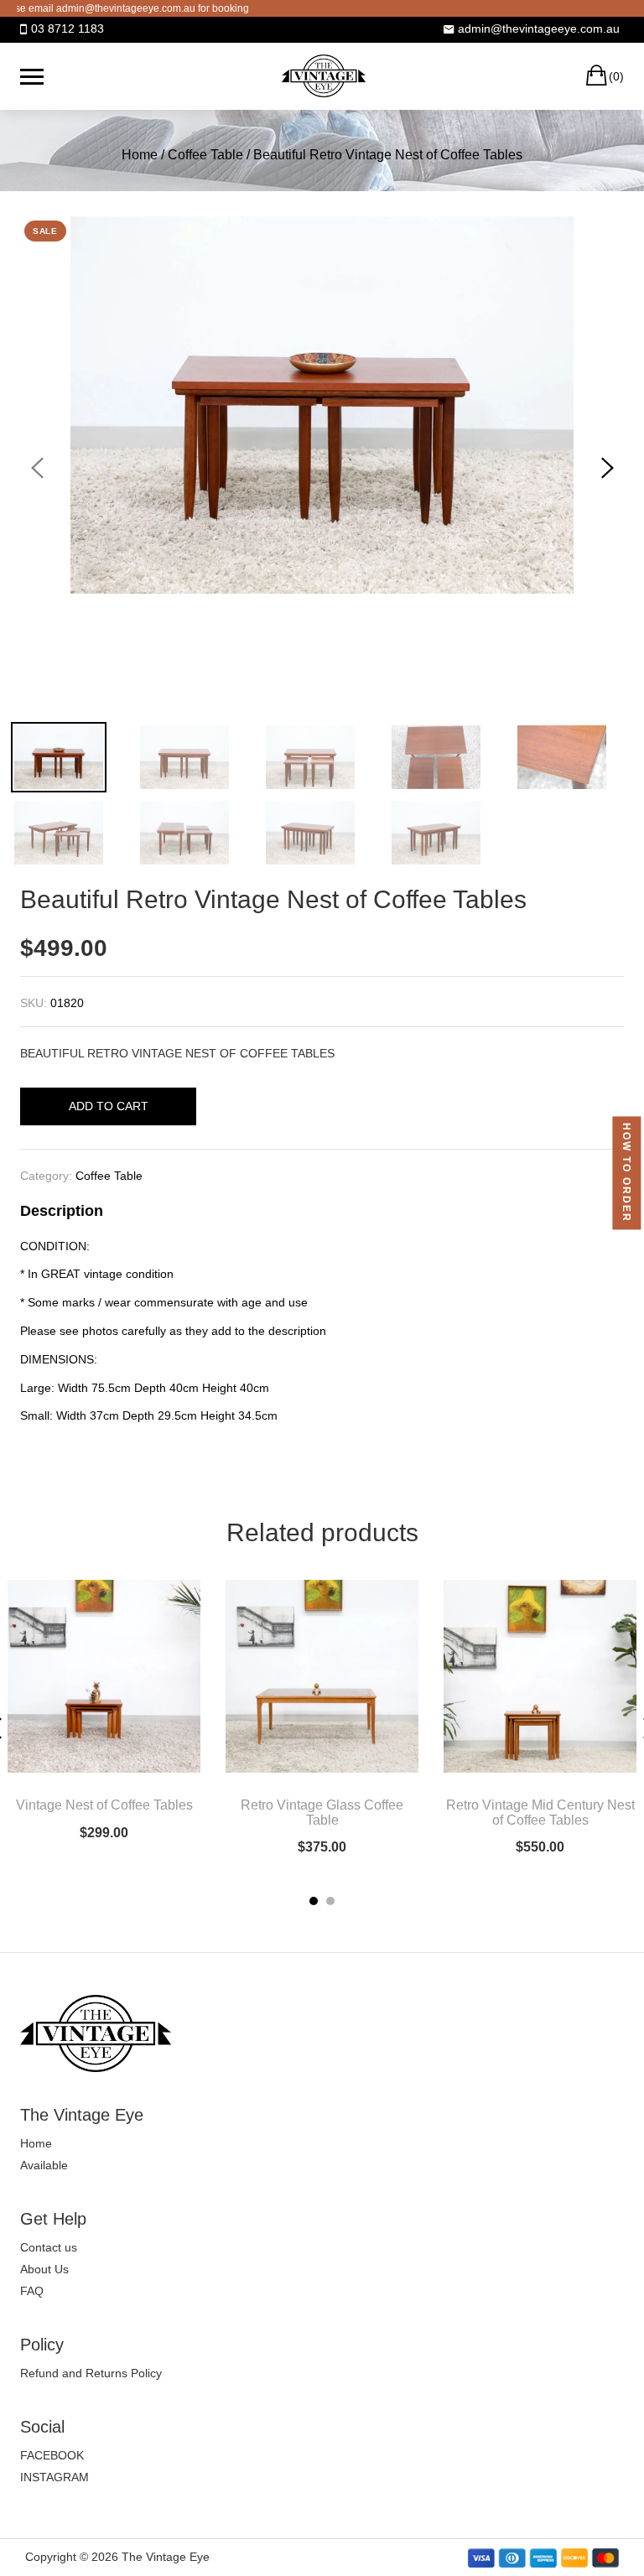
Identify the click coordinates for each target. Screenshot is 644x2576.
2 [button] (330, 1901)
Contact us (49, 2247)
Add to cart (109, 1106)
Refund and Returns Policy (91, 2373)
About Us (44, 2269)
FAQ (32, 2291)
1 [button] (314, 1901)
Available (44, 2165)
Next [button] (607, 468)
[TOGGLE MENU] (32, 76)
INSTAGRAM (55, 2477)
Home (140, 155)
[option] (322, 405)
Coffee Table (205, 155)
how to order (626, 1174)
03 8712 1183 (68, 29)
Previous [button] (37, 468)
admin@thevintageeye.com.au (539, 29)
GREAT (61, 1274)
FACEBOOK (52, 2455)
